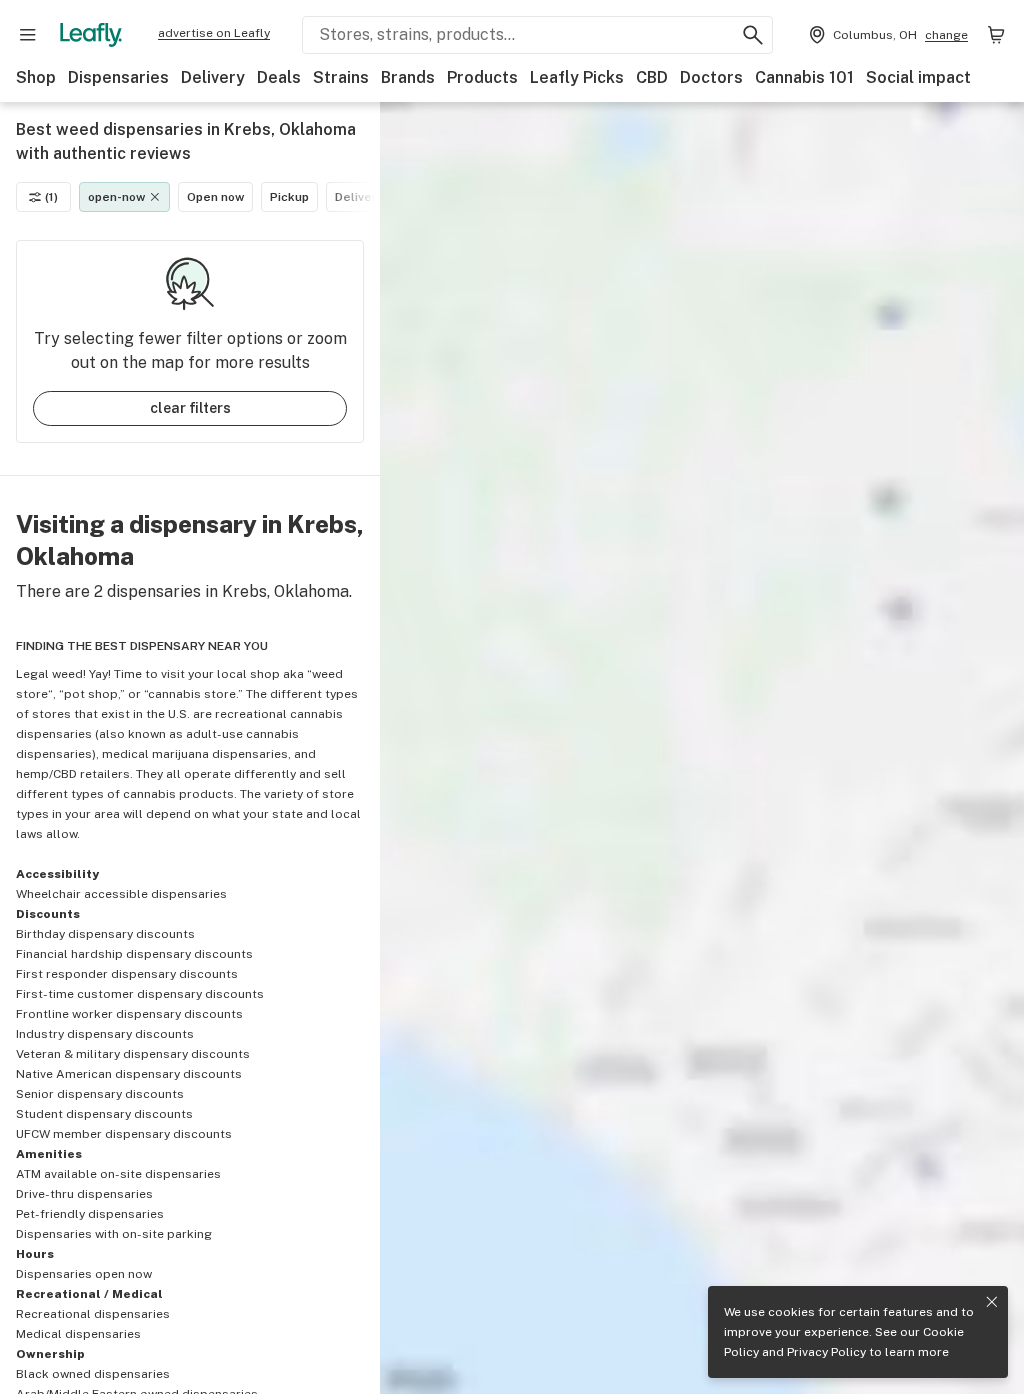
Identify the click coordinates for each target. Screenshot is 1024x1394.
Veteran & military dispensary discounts (133, 1054)
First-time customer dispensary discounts (140, 994)
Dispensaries (118, 77)
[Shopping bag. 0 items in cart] (996, 35)
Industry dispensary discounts (105, 1034)
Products (482, 77)
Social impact (918, 77)
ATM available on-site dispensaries (118, 1174)
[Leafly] (91, 35)
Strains (341, 77)
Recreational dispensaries (93, 1314)
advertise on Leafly (214, 33)
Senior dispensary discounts (100, 1094)
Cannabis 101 (804, 77)
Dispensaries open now (84, 1274)
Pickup (289, 197)
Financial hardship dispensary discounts (134, 954)
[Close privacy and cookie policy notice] (992, 1302)
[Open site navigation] (28, 35)
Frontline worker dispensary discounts (129, 1014)
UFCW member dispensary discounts (124, 1134)
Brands (408, 77)
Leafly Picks (577, 77)
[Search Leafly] (753, 35)
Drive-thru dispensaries (84, 1194)
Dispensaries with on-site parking (114, 1234)
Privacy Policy (826, 1352)
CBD (652, 77)
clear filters (190, 408)
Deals (279, 77)
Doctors (711, 77)
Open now (215, 197)
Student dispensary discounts (104, 1114)
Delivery (213, 77)
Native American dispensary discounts (129, 1074)
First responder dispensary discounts (127, 974)
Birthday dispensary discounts (105, 934)
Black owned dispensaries (93, 1374)
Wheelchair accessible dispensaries (121, 894)
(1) (51, 197)
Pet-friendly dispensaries (90, 1214)
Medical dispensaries (78, 1334)
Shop (36, 77)
